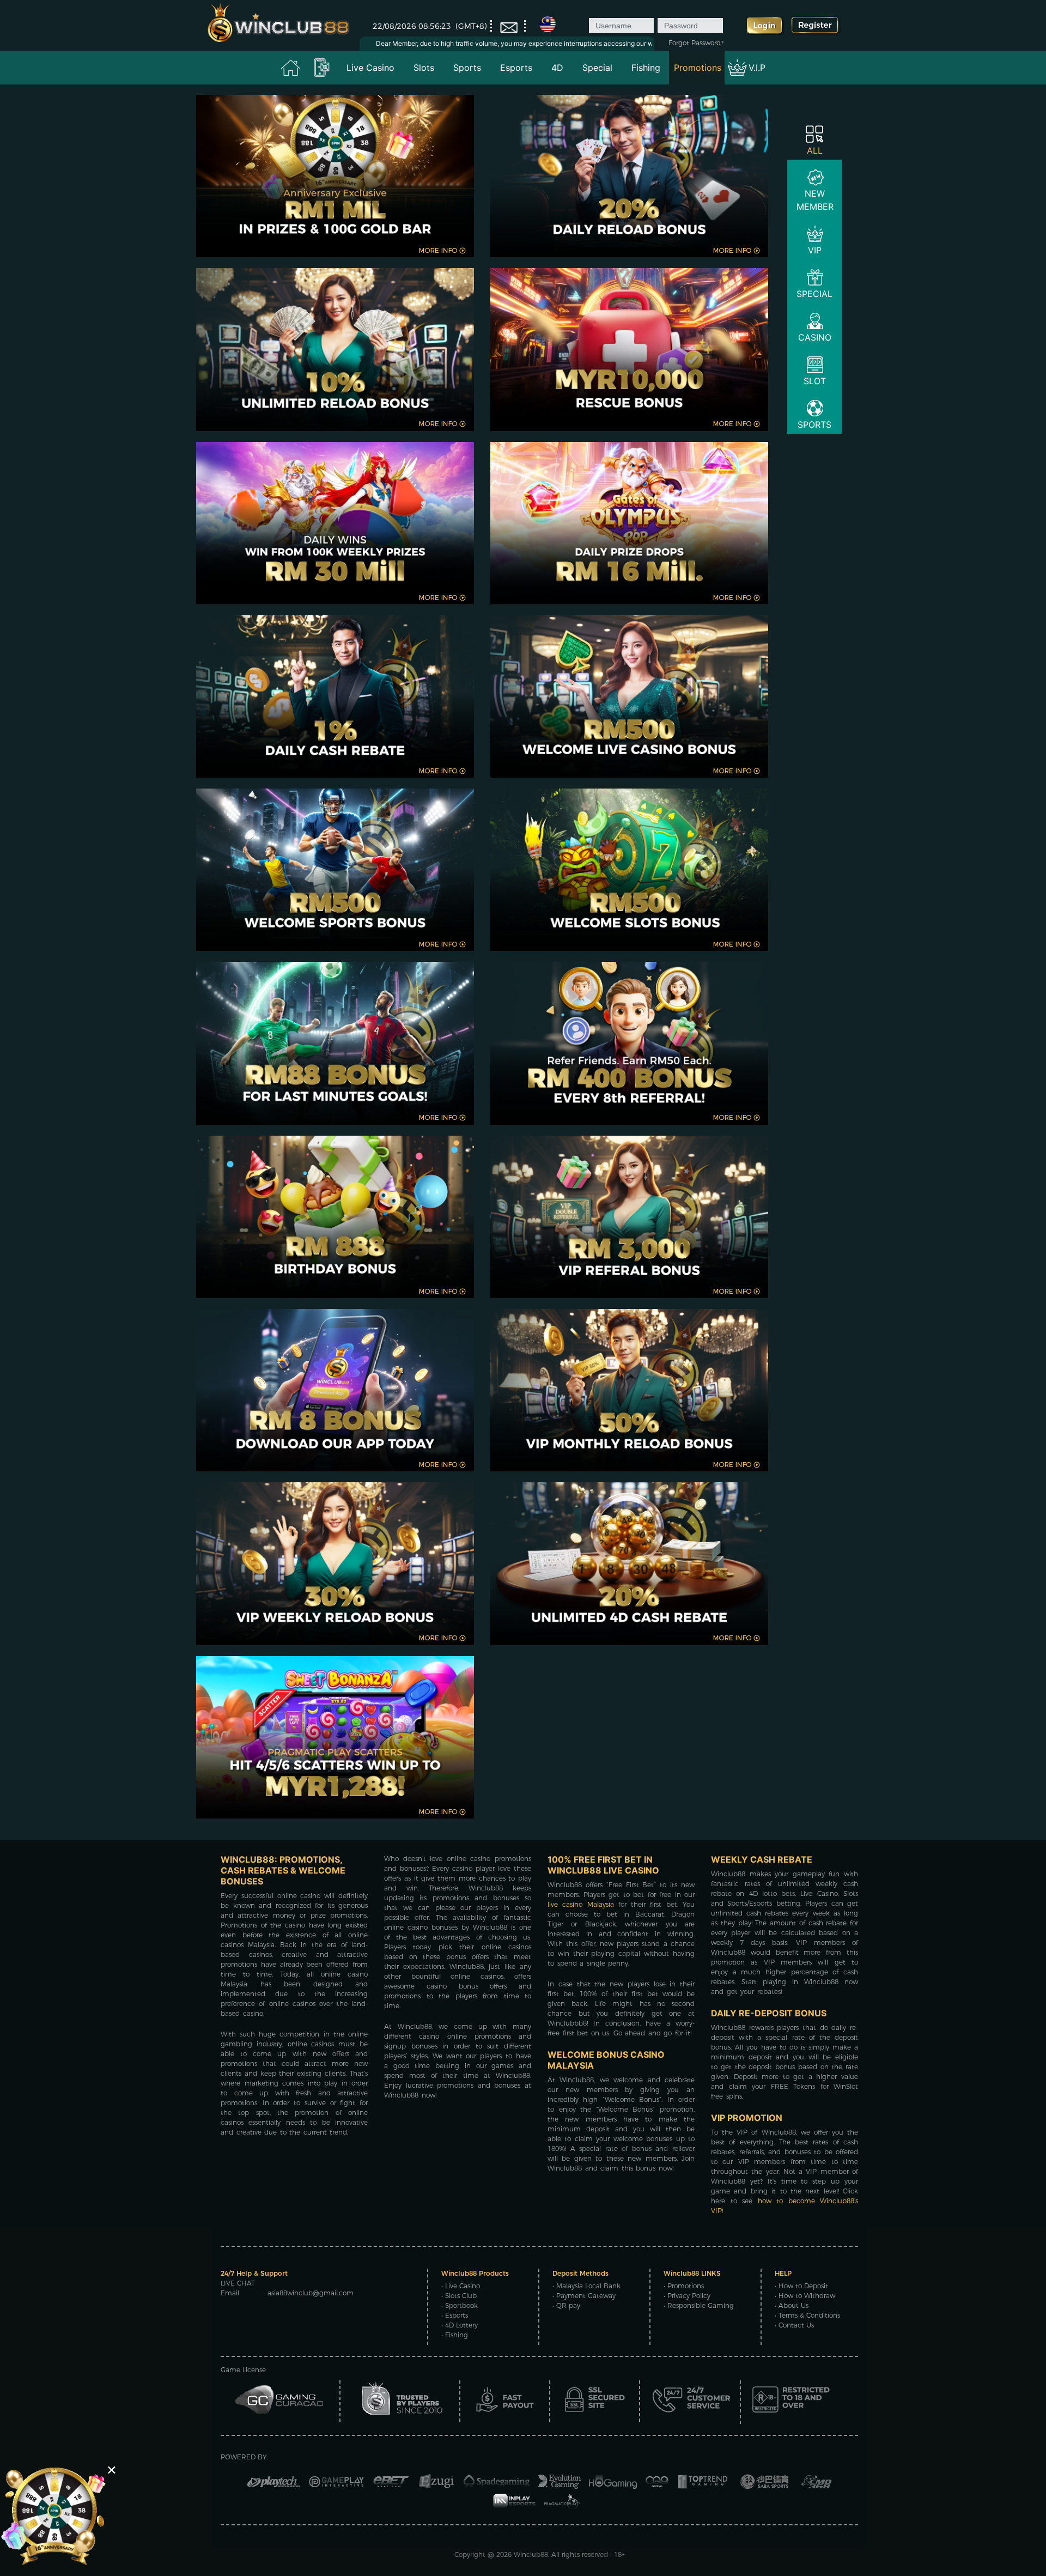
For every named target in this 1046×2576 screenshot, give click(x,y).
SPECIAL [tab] (814, 294)
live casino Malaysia (581, 1904)
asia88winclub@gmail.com (311, 2293)
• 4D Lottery (460, 2325)
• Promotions (684, 2286)
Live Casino (370, 68)
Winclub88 (531, 2554)
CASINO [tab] (815, 337)
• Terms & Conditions (807, 2315)
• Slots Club (459, 2296)
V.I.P (757, 68)
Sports (467, 68)
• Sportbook (460, 2305)
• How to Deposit (801, 2286)
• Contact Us (794, 2325)
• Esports (455, 2315)
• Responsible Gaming (699, 2305)
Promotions (698, 68)
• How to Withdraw (805, 2296)
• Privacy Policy (687, 2296)
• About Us (792, 2305)
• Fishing (455, 2335)
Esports (516, 68)
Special (597, 68)
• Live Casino (461, 2286)
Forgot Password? (696, 43)
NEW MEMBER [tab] (815, 200)
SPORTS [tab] (814, 425)
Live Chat (238, 2283)
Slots (424, 68)
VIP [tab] (815, 250)
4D (557, 68)
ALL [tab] (815, 150)
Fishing (646, 68)
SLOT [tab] (815, 381)
